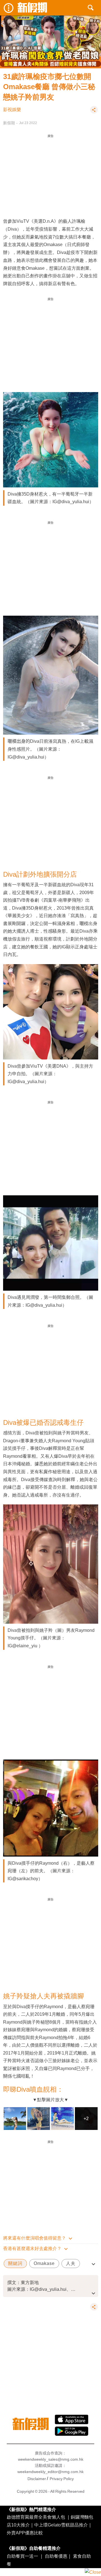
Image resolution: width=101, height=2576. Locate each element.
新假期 (9, 123)
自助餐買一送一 (22, 2556)
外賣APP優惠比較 (25, 2533)
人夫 (71, 2263)
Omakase (44, 2263)
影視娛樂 (12, 110)
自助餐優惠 (56, 2556)
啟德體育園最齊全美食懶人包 (36, 2517)
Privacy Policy (62, 2479)
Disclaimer (37, 2479)
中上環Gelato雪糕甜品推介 (61, 2525)
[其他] (94, 112)
